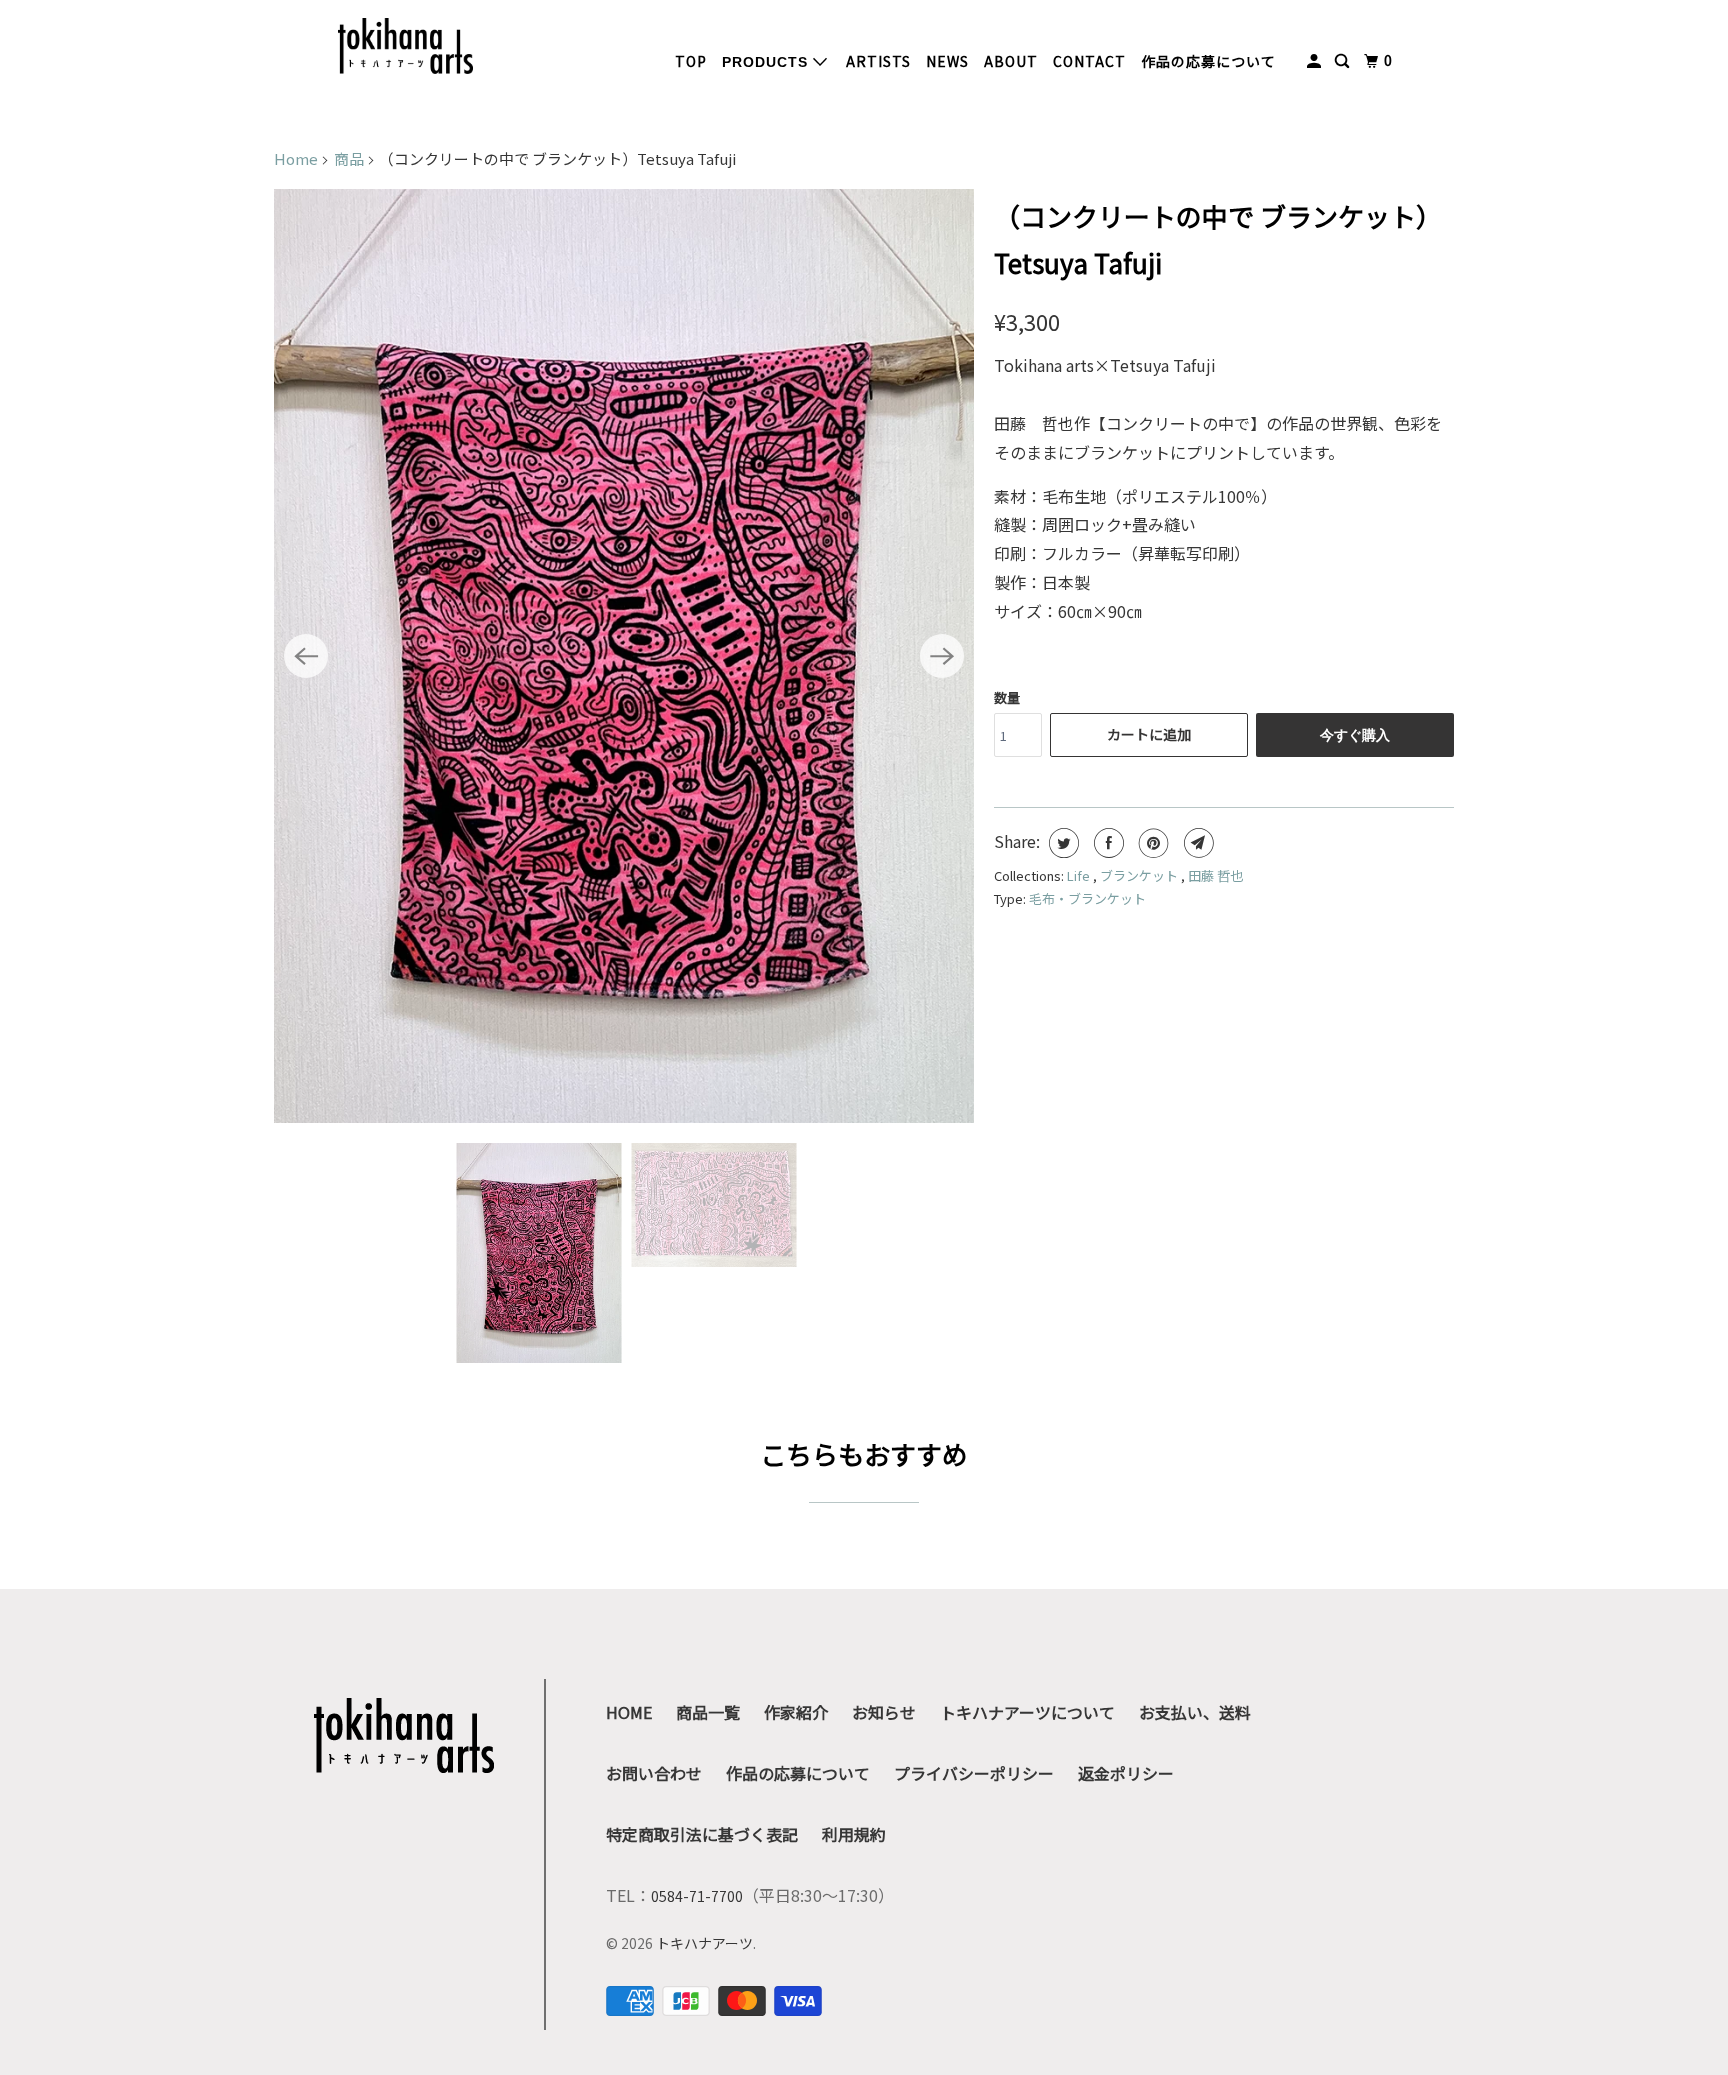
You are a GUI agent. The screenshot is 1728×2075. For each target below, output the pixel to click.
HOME (629, 1712)
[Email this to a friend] (1196, 843)
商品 (349, 158)
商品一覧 (708, 1712)
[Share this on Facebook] (1106, 843)
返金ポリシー (1126, 1773)
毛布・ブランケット (1087, 898)
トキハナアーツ (704, 1943)
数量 (1007, 697)
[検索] (1344, 61)
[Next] (942, 656)
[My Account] (1316, 61)
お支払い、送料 (1195, 1712)
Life (1080, 875)
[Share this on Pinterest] (1151, 843)
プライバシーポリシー (974, 1773)
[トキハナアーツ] (405, 46)
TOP (691, 61)
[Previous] (306, 656)
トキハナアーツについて (1027, 1712)
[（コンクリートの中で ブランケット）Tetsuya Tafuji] (624, 656)
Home (296, 158)
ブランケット (1140, 875)
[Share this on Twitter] (1061, 843)
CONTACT (1089, 61)
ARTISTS (878, 61)
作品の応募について (1208, 61)
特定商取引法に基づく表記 (702, 1834)
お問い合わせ (654, 1773)
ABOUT (1011, 61)
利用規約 (854, 1834)
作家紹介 (796, 1712)
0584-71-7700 (697, 1896)
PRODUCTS (767, 62)
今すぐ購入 (1355, 735)
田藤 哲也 (1215, 875)
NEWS (947, 61)
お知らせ (884, 1712)
